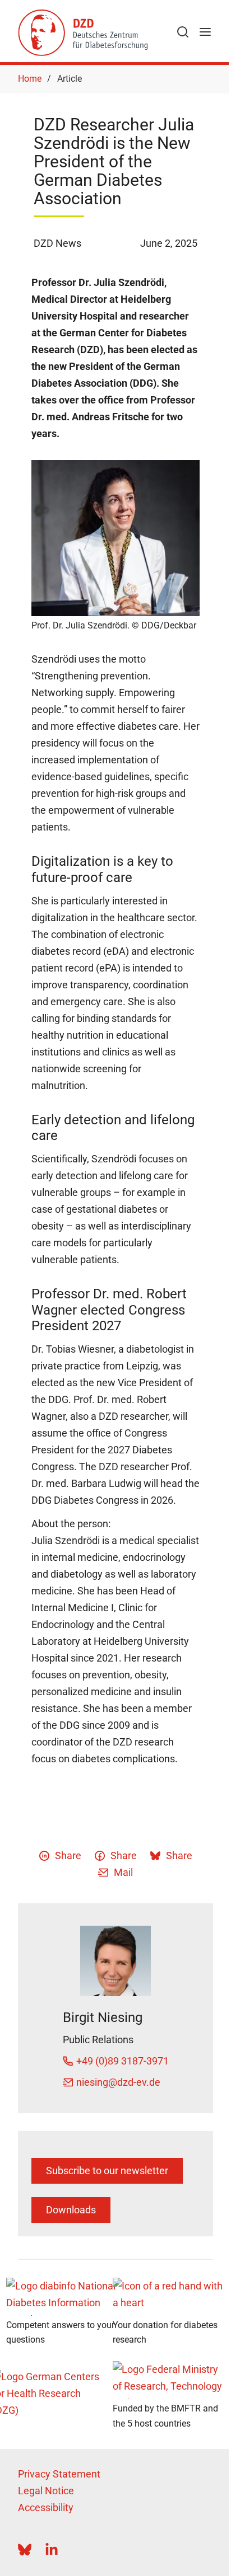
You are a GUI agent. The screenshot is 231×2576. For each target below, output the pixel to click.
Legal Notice (46, 2491)
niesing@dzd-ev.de (118, 2082)
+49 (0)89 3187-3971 (123, 2061)
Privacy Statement (59, 2474)
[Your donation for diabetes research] (169, 2297)
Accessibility (46, 2507)
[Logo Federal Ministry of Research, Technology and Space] (169, 2380)
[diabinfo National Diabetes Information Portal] (62, 2297)
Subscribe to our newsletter (107, 2171)
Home (30, 79)
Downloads (71, 2210)
